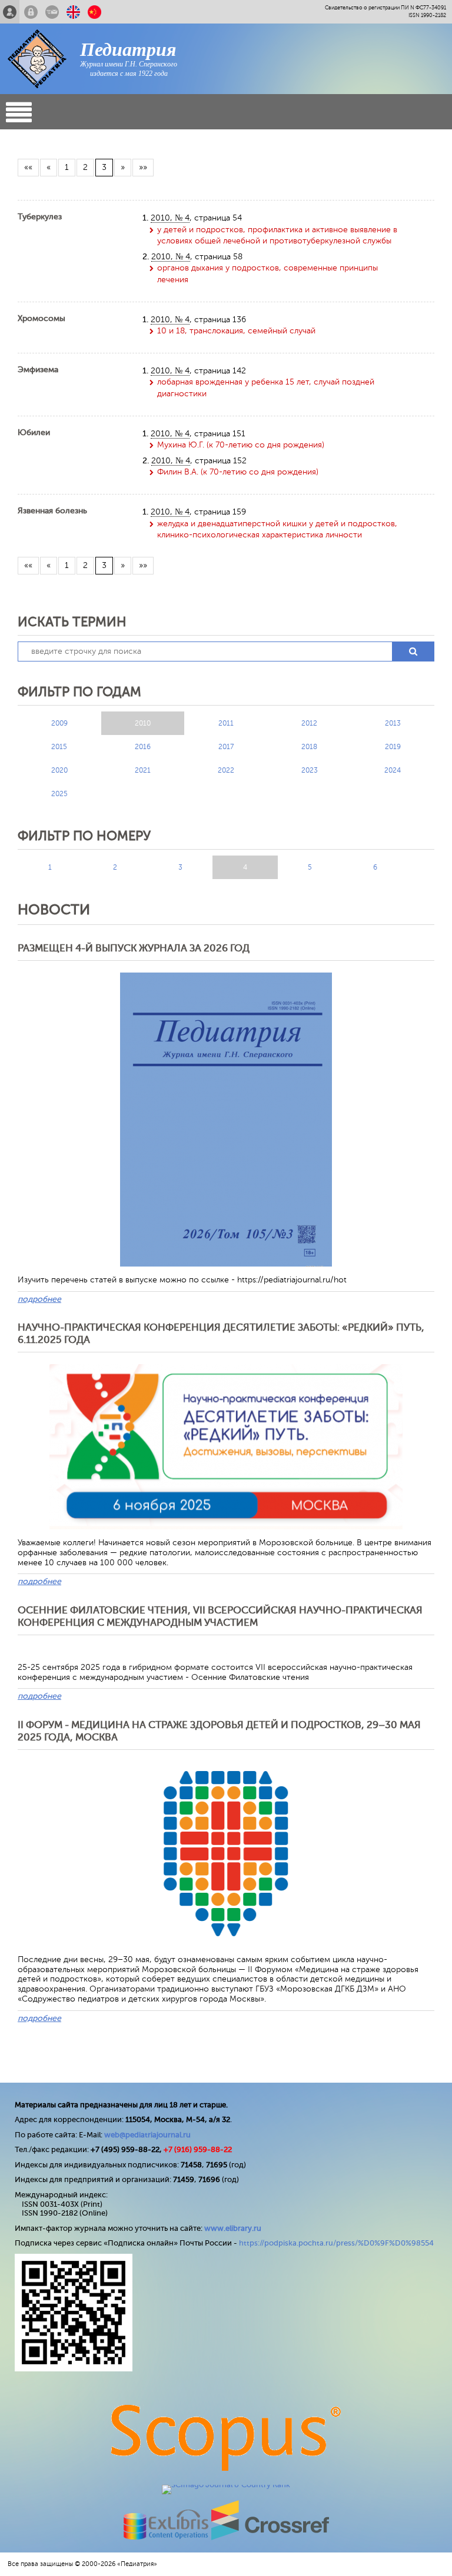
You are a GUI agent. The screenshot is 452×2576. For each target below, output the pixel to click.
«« (28, 167)
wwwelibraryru (233, 2228)
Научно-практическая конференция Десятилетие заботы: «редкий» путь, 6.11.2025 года (221, 1333)
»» (143, 167)
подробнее (39, 1299)
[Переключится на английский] (73, 12)
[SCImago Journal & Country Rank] (226, 2485)
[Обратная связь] (52, 12)
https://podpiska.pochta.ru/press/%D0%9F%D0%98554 (336, 2243)
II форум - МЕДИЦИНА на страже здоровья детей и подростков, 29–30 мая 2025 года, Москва (219, 1731)
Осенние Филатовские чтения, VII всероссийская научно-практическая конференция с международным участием (220, 1616)
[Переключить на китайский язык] (94, 12)
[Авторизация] (31, 12)
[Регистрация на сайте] (10, 12)
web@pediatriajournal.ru (147, 2135)
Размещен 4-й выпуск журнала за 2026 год (134, 948)
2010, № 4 (170, 218)
